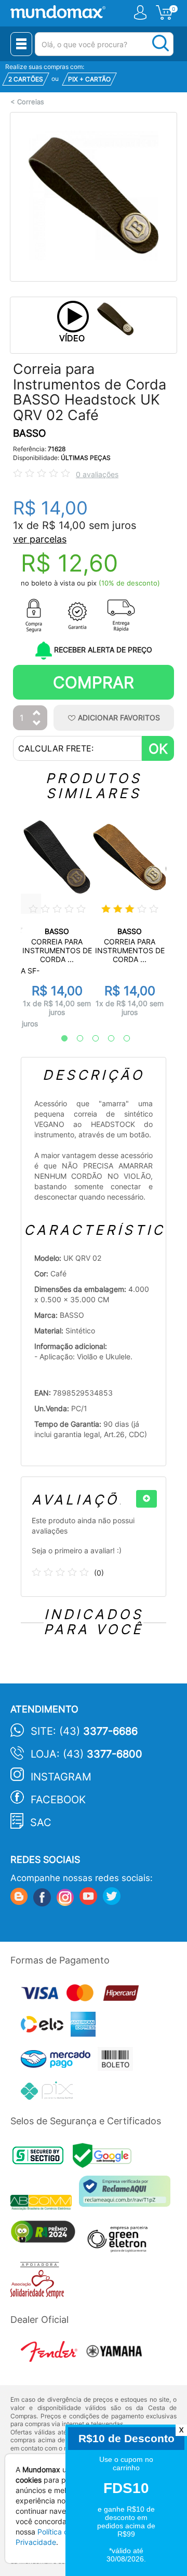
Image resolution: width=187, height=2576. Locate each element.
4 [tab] (106, 1039)
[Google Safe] (105, 2158)
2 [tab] (75, 1039)
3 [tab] (90, 1039)
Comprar (94, 682)
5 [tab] (122, 1039)
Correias (31, 102)
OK (158, 749)
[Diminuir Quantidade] (37, 724)
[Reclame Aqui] (127, 2195)
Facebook (58, 1800)
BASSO (29, 433)
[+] (146, 1499)
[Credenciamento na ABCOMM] (45, 2204)
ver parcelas (40, 539)
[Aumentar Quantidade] (37, 713)
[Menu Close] (21, 44)
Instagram (61, 1777)
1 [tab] (59, 1039)
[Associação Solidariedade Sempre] (40, 2283)
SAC (41, 1822)
